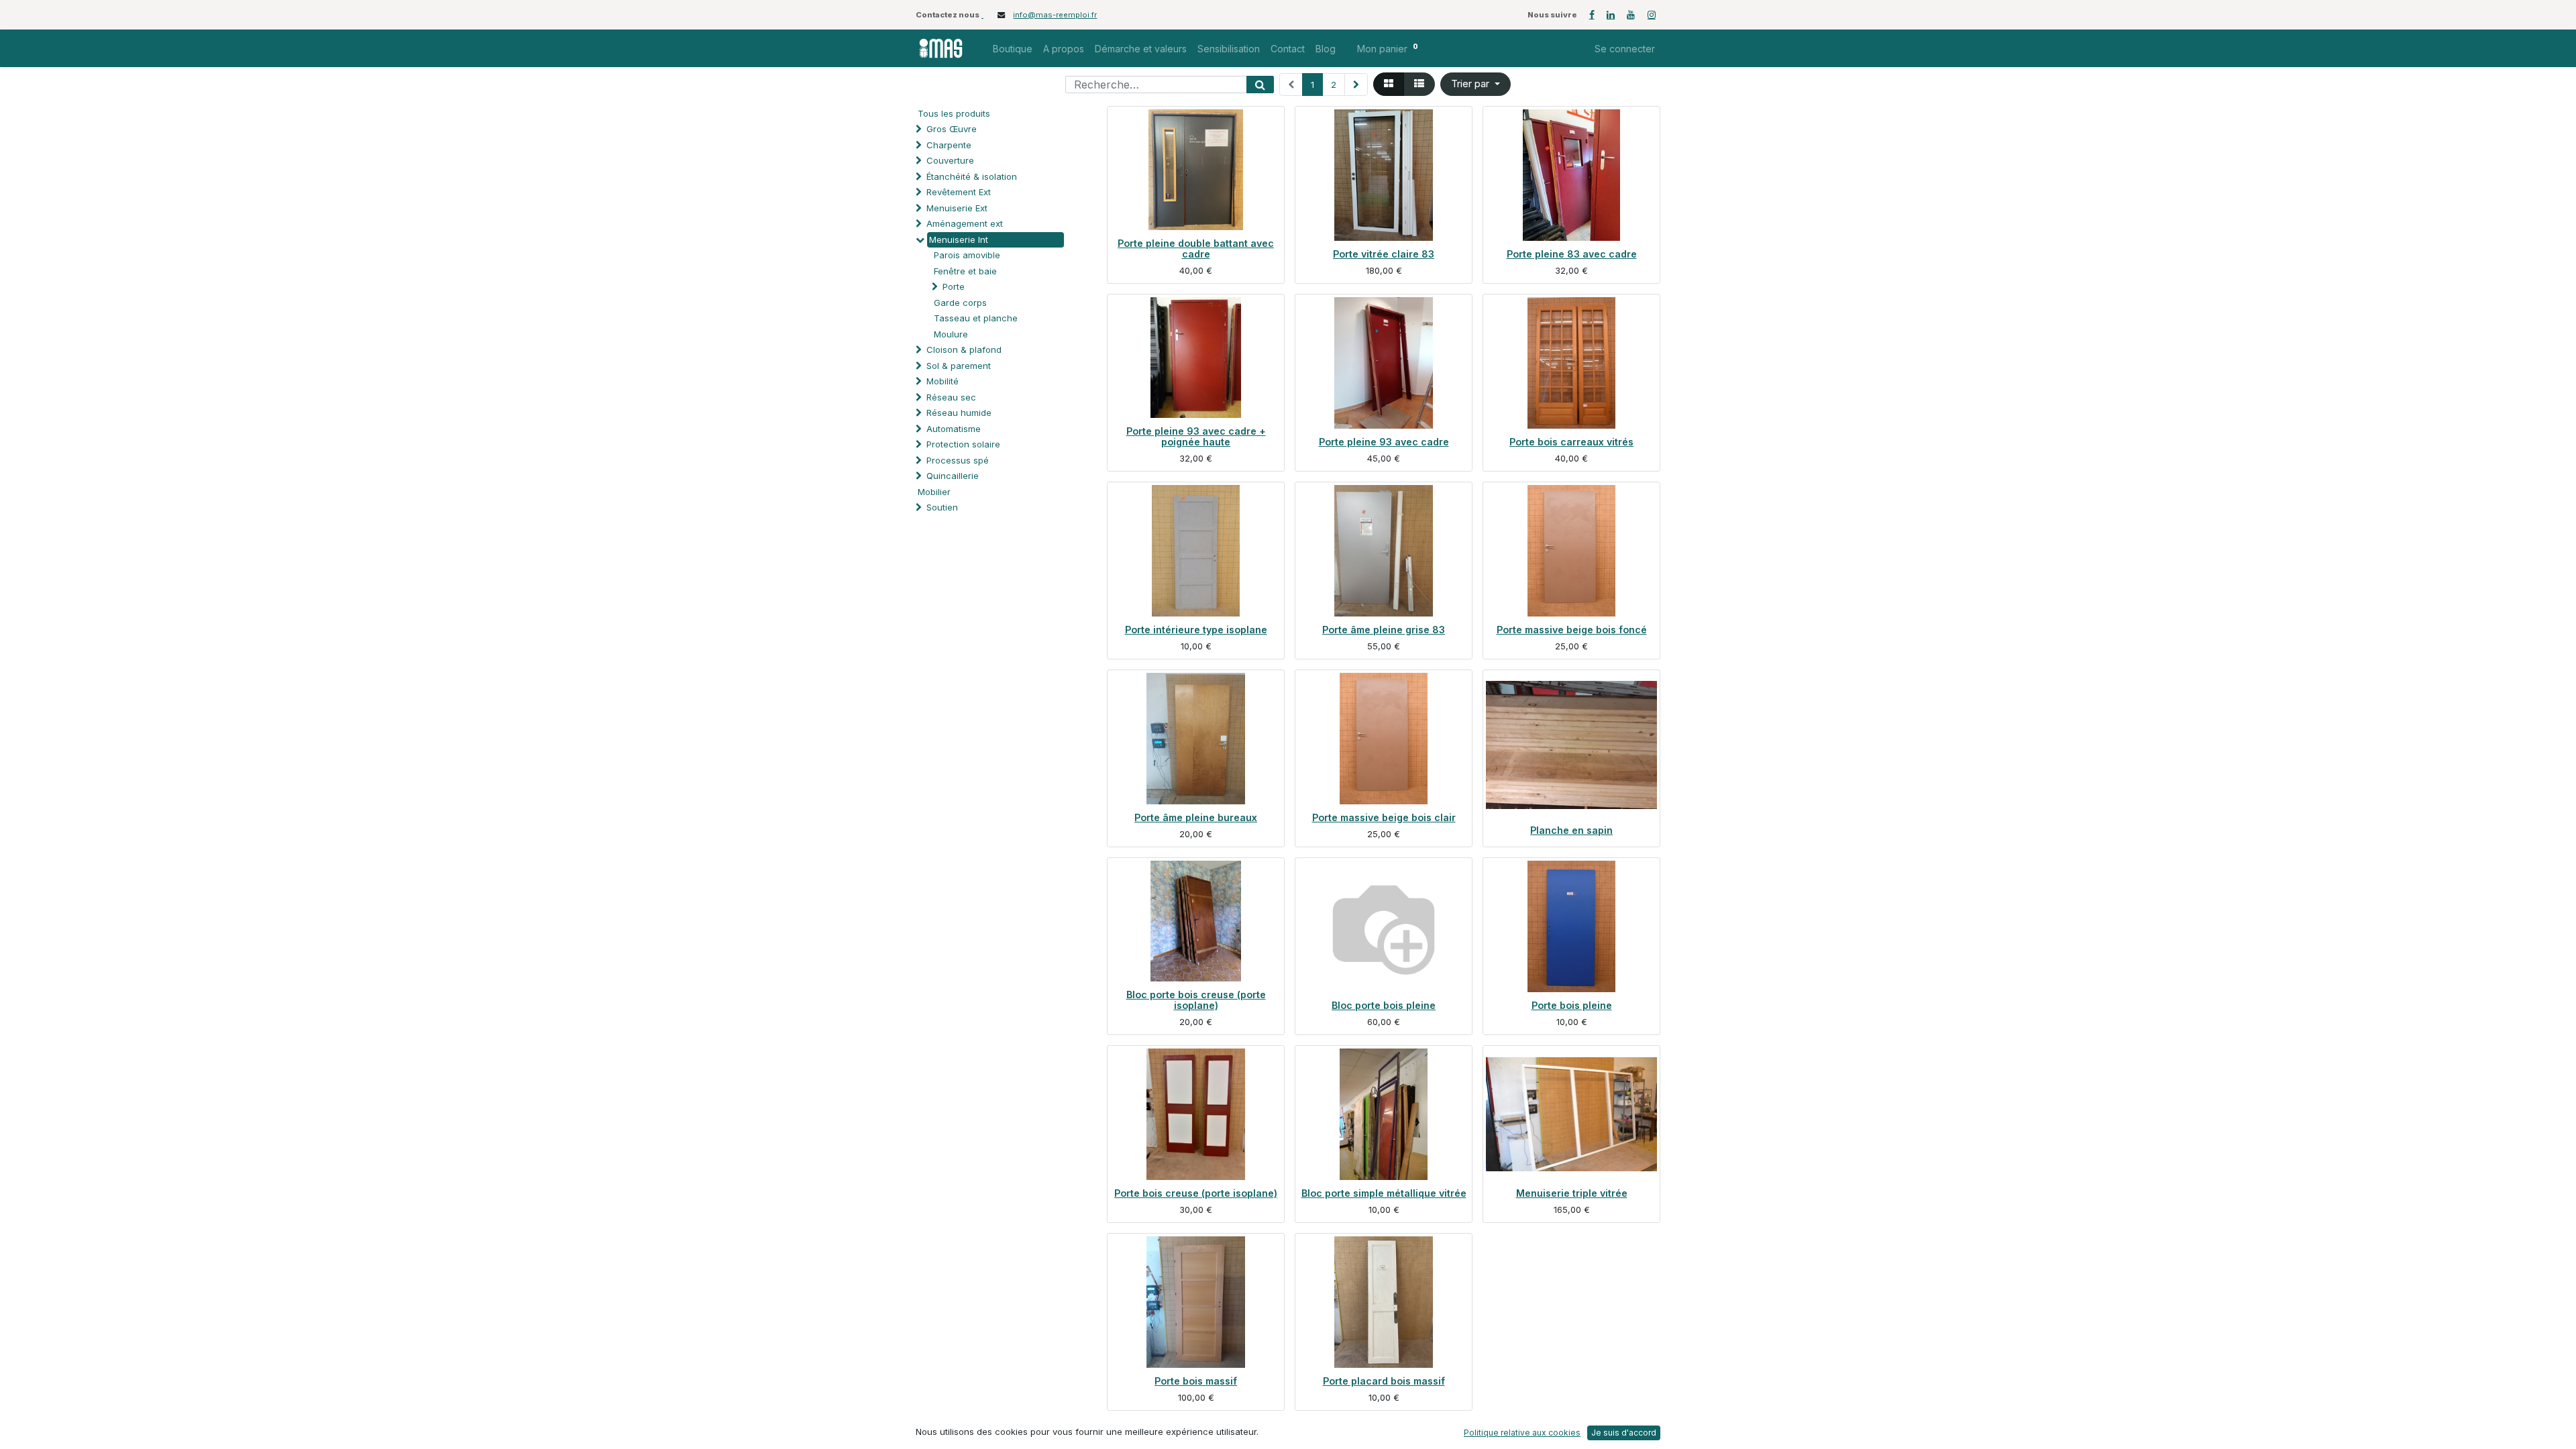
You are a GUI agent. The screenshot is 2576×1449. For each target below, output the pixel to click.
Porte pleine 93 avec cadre (1384, 442)
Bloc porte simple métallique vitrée (1384, 1193)
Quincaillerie (953, 476)
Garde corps (960, 303)
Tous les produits (954, 113)
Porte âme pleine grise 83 (1384, 630)
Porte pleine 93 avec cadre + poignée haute (1196, 436)
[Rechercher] (1260, 85)
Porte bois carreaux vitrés (1571, 442)
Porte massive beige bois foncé (1572, 630)
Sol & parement (960, 366)
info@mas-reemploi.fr (1055, 15)
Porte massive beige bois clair (1384, 817)
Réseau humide (959, 413)
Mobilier (934, 492)
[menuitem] (1013, 49)
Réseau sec (951, 397)
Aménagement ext (965, 223)
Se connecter (1625, 49)
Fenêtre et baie (965, 271)
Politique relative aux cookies (1522, 1433)
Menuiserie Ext (957, 208)
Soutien (942, 507)
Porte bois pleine (1572, 1005)
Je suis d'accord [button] (1624, 1433)
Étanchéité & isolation (972, 176)
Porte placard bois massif (1384, 1381)
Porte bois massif (1196, 1381)
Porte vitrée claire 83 (1384, 254)
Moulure (951, 334)
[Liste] (1419, 84)
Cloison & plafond (964, 350)
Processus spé (958, 460)
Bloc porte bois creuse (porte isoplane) (1196, 1000)
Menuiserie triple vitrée (1572, 1193)
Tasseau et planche (976, 318)
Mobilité (943, 381)
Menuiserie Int (959, 239)
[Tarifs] (1389, 84)
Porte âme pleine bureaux (1196, 817)
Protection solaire (963, 444)
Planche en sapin (1571, 830)
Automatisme (954, 429)
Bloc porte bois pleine (1384, 1005)
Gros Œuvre (952, 129)
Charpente (949, 145)
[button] (1475, 84)
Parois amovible (967, 255)
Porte (954, 286)
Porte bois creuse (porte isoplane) (1196, 1193)
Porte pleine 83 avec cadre (1572, 254)
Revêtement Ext (959, 192)
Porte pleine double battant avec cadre (1196, 249)
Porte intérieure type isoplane (1196, 630)
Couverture (950, 160)
